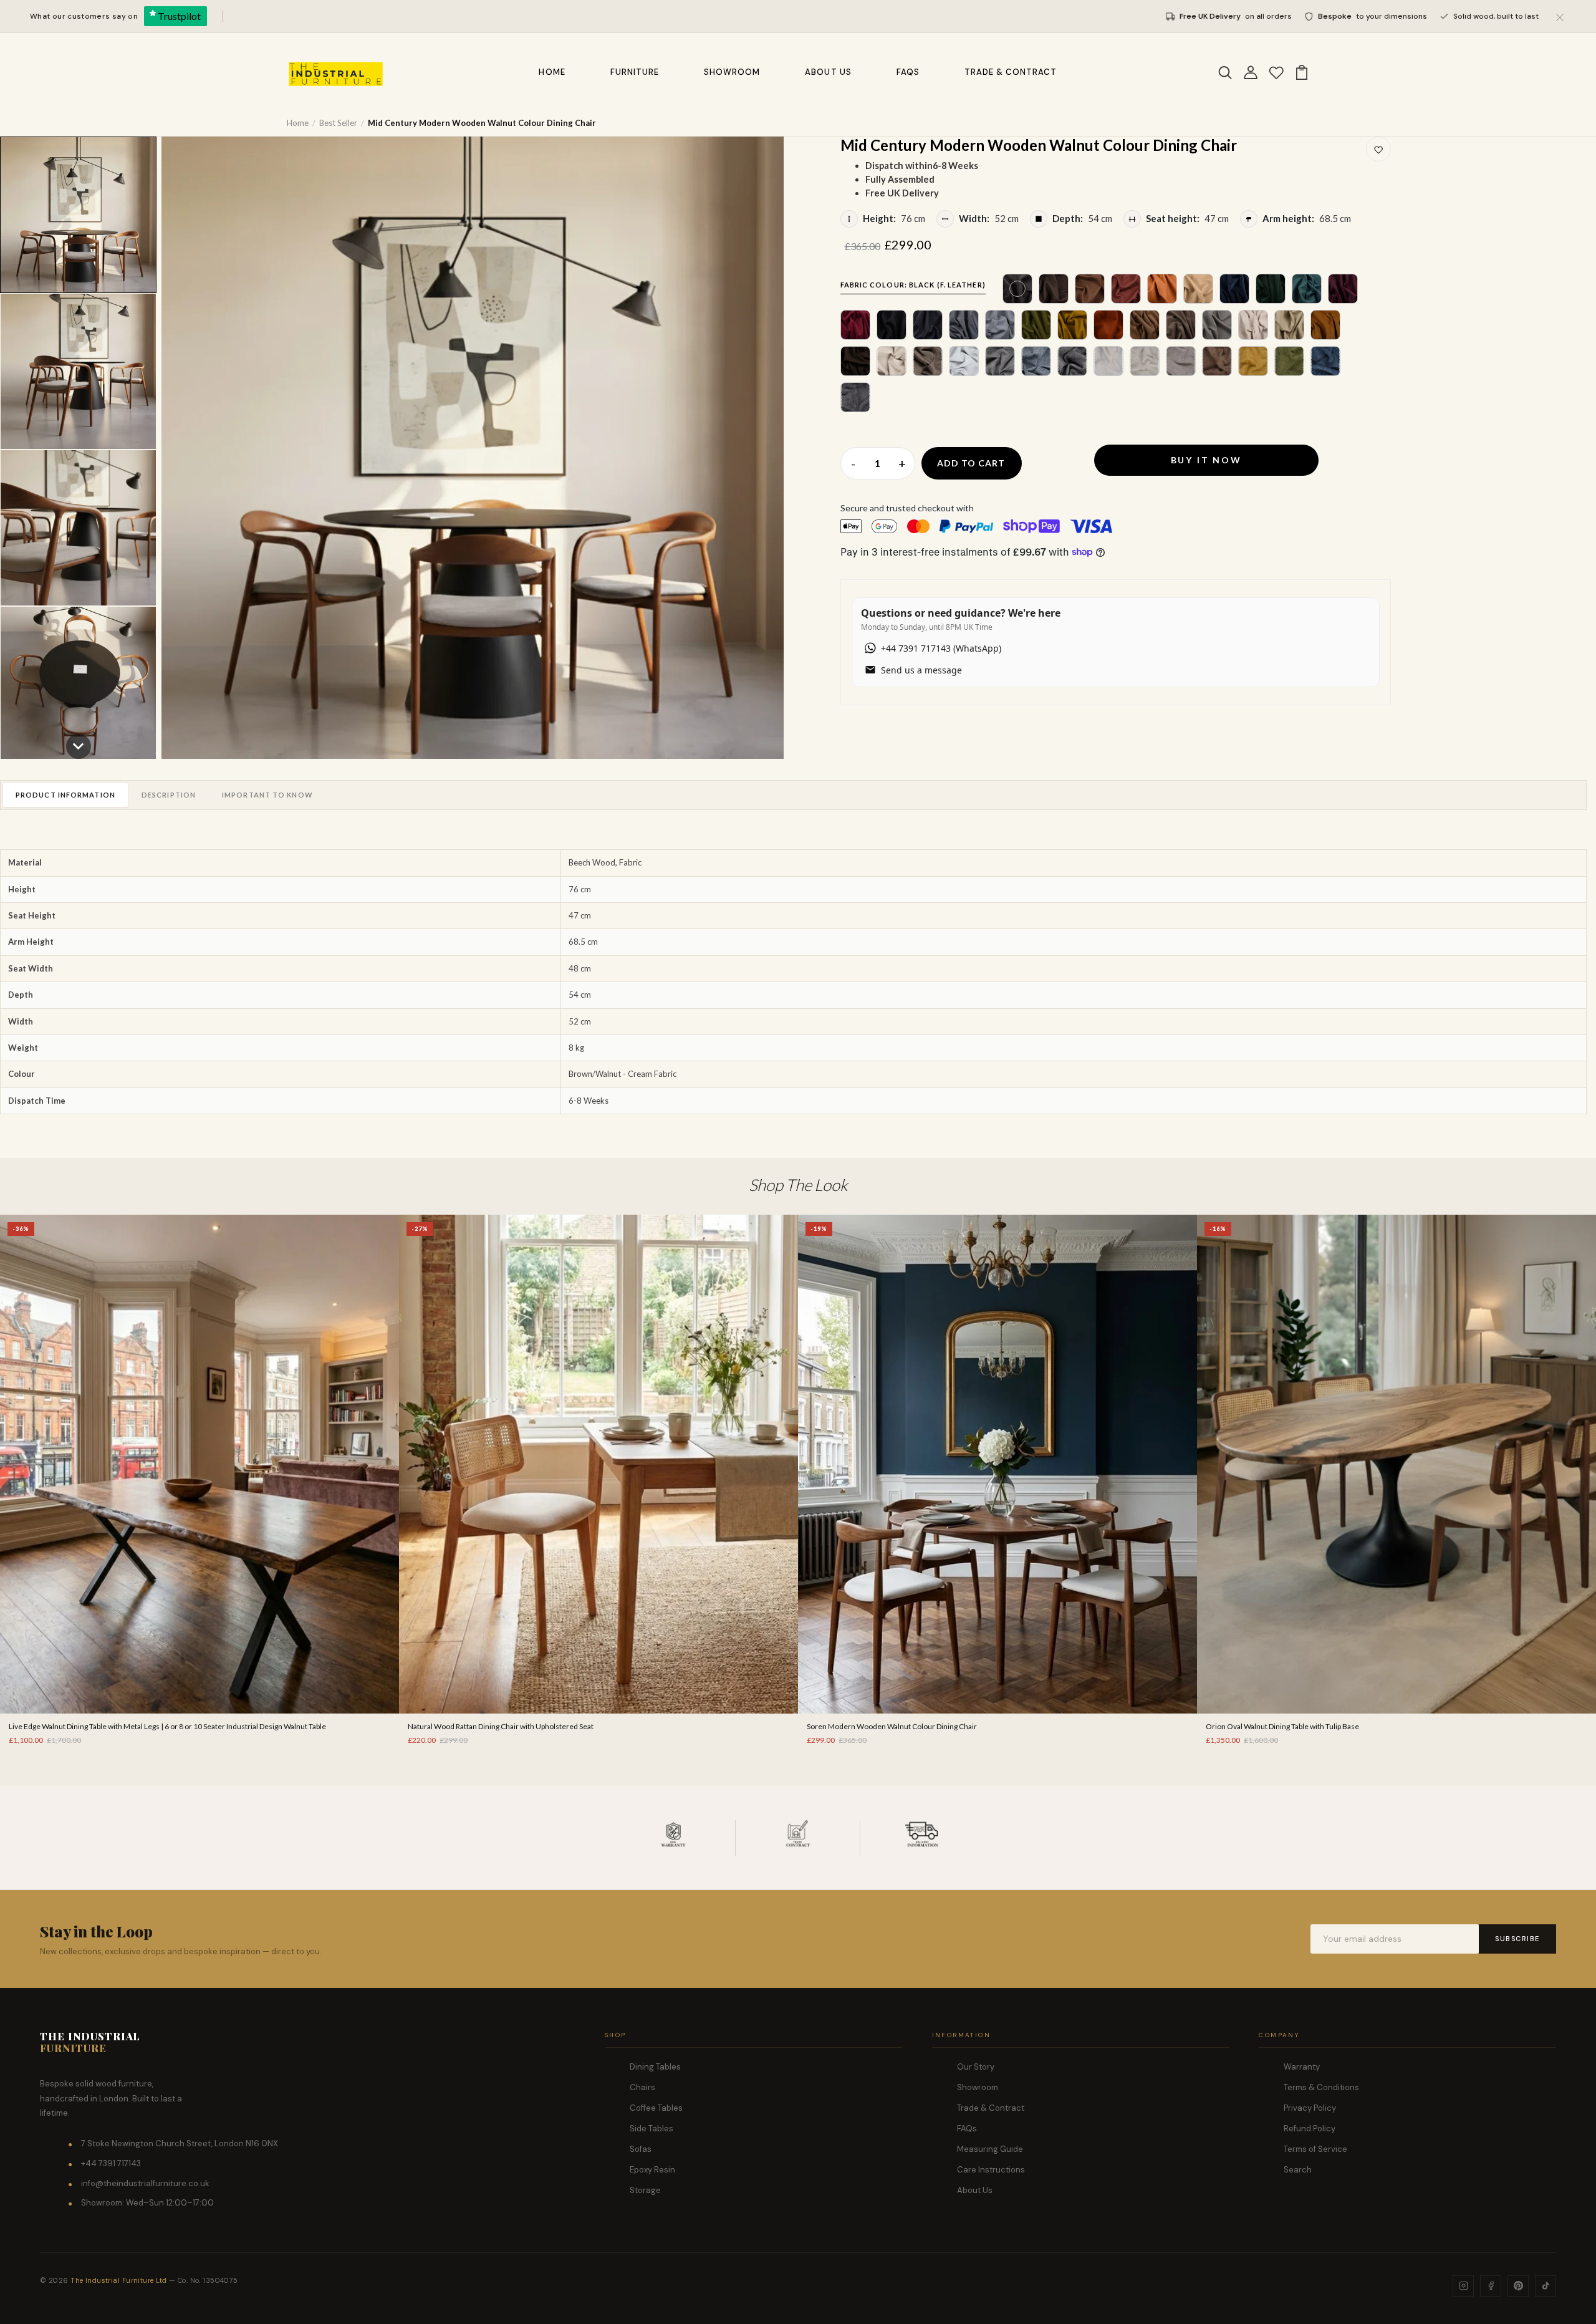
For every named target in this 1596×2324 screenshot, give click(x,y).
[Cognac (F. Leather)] (1162, 289)
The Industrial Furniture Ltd (118, 2280)
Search (1298, 2170)
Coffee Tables (656, 2108)
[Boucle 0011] (1108, 361)
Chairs (642, 2087)
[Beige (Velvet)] (1289, 325)
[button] (78, 215)
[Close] (1560, 16)
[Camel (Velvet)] (1145, 325)
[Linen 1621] (1000, 361)
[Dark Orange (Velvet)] (1108, 325)
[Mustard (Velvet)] (1072, 325)
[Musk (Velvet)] (1036, 325)
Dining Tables (655, 2067)
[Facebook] (1491, 2286)
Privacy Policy (1310, 2108)
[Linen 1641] (1072, 361)
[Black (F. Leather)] (1017, 289)
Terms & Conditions (1321, 2087)
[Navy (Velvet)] (1234, 289)
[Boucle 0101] (1145, 361)
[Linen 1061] (1036, 361)
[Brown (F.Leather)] (1054, 289)
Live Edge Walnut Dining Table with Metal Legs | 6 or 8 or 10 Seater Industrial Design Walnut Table (167, 1726)
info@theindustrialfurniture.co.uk (145, 2183)
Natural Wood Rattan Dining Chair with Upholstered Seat (501, 1726)
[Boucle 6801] (855, 397)
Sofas (641, 2149)
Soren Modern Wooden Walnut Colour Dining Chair (892, 1726)
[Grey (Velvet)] (1000, 325)
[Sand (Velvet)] (1217, 325)
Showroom (732, 72)
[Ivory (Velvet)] (1253, 325)
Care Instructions (991, 2170)
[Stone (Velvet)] (964, 325)
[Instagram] (1463, 2286)
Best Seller (338, 123)
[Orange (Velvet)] (1325, 325)
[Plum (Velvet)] (1343, 289)
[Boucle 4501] (1289, 361)
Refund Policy (1310, 2129)
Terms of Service (1315, 2149)
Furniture (635, 72)
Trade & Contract (1011, 72)
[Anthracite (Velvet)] (928, 325)
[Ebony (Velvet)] (1181, 325)
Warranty (1302, 2067)
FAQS (908, 72)
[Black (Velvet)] (892, 325)
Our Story (976, 2067)
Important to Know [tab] (267, 795)
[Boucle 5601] (1325, 361)
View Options (199, 1690)
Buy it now (1206, 460)
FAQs (967, 2129)
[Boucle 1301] (1253, 361)
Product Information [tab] (65, 795)
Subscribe (1517, 1939)
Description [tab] (169, 795)
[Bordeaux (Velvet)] (855, 325)
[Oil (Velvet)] (1307, 289)
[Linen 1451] (892, 361)
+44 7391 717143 (111, 2163)
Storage (645, 2190)
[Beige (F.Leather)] (1198, 289)
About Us (828, 72)
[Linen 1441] (964, 361)
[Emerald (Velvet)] (1271, 289)
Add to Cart (971, 463)
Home (552, 72)
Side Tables (651, 2129)
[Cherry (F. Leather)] (1126, 289)
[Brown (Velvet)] (855, 361)
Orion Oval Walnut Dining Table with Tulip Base (1282, 1726)
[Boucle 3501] (1217, 361)
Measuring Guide (990, 2149)
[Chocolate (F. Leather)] (1090, 289)
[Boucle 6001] (1181, 361)
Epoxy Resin (652, 2170)
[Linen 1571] (928, 361)
